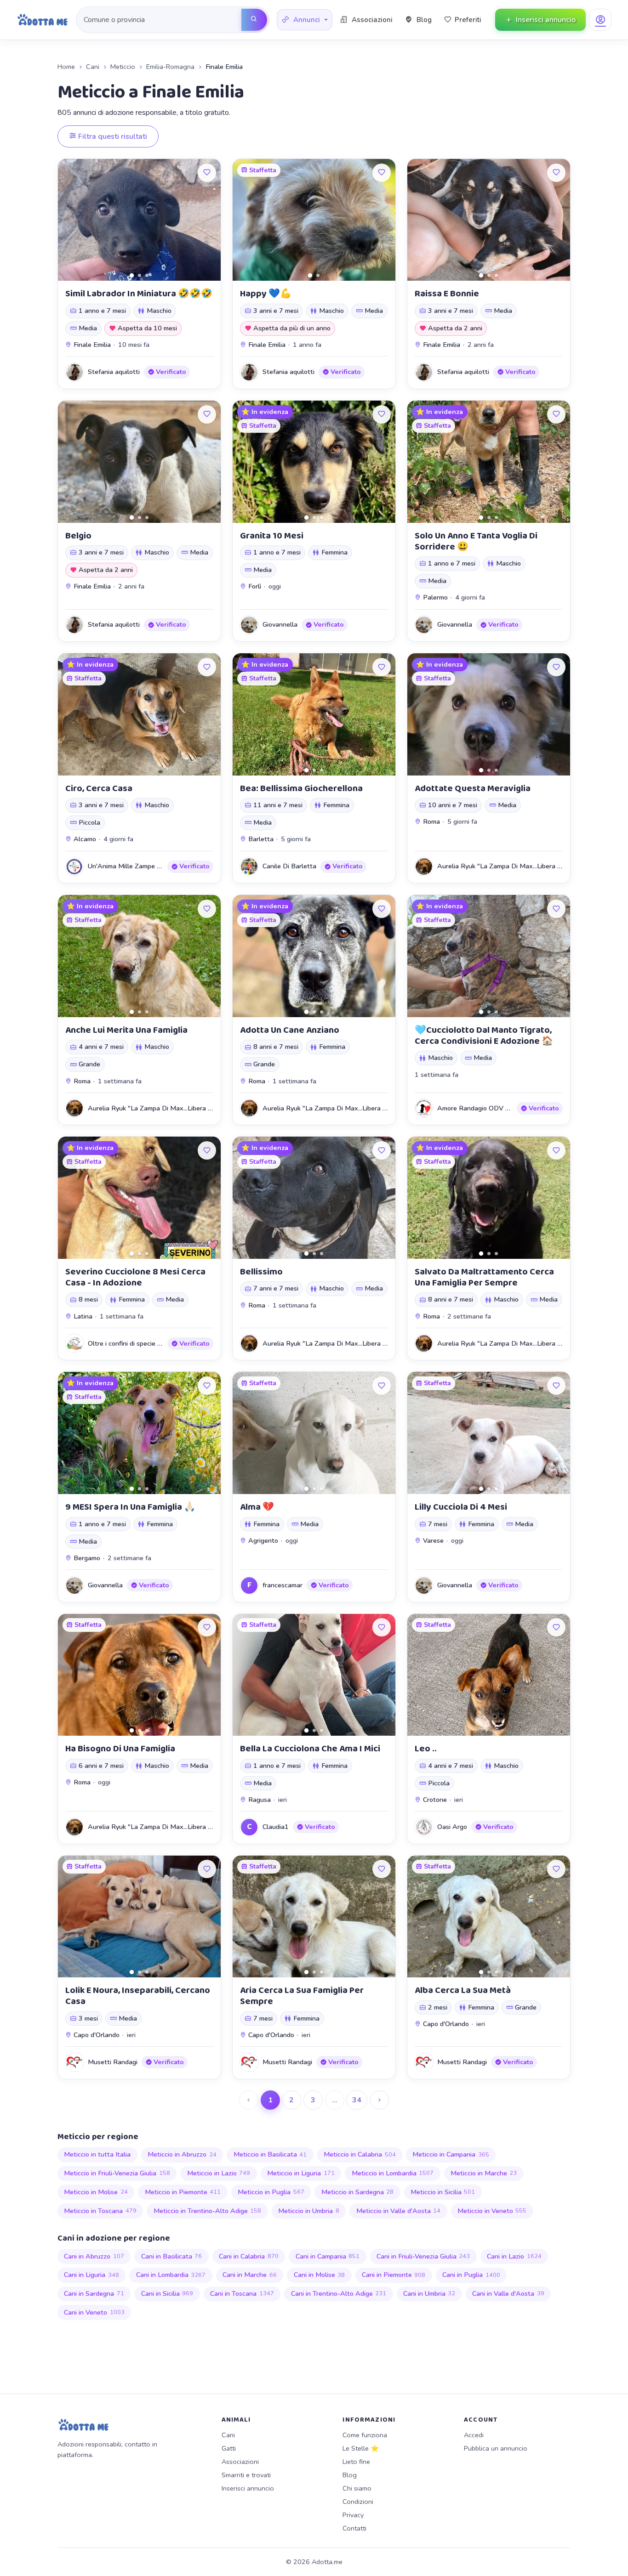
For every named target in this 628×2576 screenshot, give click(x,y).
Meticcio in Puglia (271, 2192)
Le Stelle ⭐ (361, 2448)
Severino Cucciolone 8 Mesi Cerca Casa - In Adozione (135, 1277)
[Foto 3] (147, 275)
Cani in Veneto (94, 2312)
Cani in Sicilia (167, 2293)
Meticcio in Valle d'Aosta (399, 2211)
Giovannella (280, 624)
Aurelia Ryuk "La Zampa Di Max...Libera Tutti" (506, 866)
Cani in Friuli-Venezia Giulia (423, 2256)
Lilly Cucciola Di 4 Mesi (461, 1507)
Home (66, 67)
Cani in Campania (328, 2256)
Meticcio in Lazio (219, 2173)
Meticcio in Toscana (100, 2211)
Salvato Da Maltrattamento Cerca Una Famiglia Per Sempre (484, 1277)
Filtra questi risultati (112, 136)
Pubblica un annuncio (496, 2448)
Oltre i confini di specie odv (128, 1343)
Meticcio (123, 67)
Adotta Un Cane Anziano (290, 1030)
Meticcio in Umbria (309, 2211)
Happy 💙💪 (266, 294)
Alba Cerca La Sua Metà (463, 1990)
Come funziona (365, 2435)
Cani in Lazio (514, 2256)
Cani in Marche (250, 2275)
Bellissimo (261, 1272)
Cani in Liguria (91, 2275)
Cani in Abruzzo (94, 2256)
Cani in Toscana (242, 2293)
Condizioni (358, 2502)
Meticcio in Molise (96, 2192)
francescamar (283, 1585)
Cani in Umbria (429, 2293)
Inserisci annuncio (248, 2488)
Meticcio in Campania (451, 2154)
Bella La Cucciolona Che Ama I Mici (310, 1749)
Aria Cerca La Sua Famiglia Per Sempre (302, 1996)
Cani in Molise (320, 2275)
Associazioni (240, 2462)
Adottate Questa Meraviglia (473, 788)
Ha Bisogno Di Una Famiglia (120, 1749)
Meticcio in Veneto (492, 2211)
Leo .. (426, 1749)
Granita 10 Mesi (272, 536)
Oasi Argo (452, 1827)
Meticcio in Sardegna (358, 2192)
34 (357, 2100)
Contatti (354, 2528)
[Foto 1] (132, 275)
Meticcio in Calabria (360, 2154)
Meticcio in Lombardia (393, 2173)
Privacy (353, 2515)
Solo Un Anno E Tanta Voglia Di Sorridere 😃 (476, 541)
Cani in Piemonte (394, 2275)
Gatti (229, 2448)
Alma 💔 (257, 1507)
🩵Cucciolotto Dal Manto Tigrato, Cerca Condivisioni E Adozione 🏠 (484, 1036)
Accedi (474, 2435)
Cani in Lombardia (171, 2275)
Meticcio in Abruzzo (182, 2154)
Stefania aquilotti (114, 372)
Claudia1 (276, 1827)
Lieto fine (356, 2462)
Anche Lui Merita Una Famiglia (126, 1030)
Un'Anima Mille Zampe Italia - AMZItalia (148, 866)
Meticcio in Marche (484, 2173)
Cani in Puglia (471, 2275)
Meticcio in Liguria (301, 2173)
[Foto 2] (140, 275)
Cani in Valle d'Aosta (508, 2293)
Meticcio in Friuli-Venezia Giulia (117, 2173)
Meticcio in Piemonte (183, 2192)
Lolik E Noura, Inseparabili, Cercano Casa (138, 1996)
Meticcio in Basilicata (270, 2154)
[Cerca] (254, 20)
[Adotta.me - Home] (43, 20)
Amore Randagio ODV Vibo (478, 1108)
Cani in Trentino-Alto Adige (339, 2293)
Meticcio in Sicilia (443, 2192)
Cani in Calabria (249, 2256)
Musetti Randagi (113, 2062)
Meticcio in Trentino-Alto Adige (208, 2211)
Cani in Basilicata (172, 2256)
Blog (350, 2475)
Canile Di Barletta (289, 866)
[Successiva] (379, 2100)
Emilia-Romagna (170, 67)
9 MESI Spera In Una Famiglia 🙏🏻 (130, 1507)
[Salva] (207, 173)
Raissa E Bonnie (447, 294)
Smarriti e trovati (246, 2475)
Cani (93, 67)
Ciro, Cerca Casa (99, 788)
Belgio (78, 536)
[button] (305, 20)
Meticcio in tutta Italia (97, 2154)
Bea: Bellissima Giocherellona (301, 788)
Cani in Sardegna (94, 2293)
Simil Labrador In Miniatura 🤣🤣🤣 (139, 294)
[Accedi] (600, 20)
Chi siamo (357, 2488)
